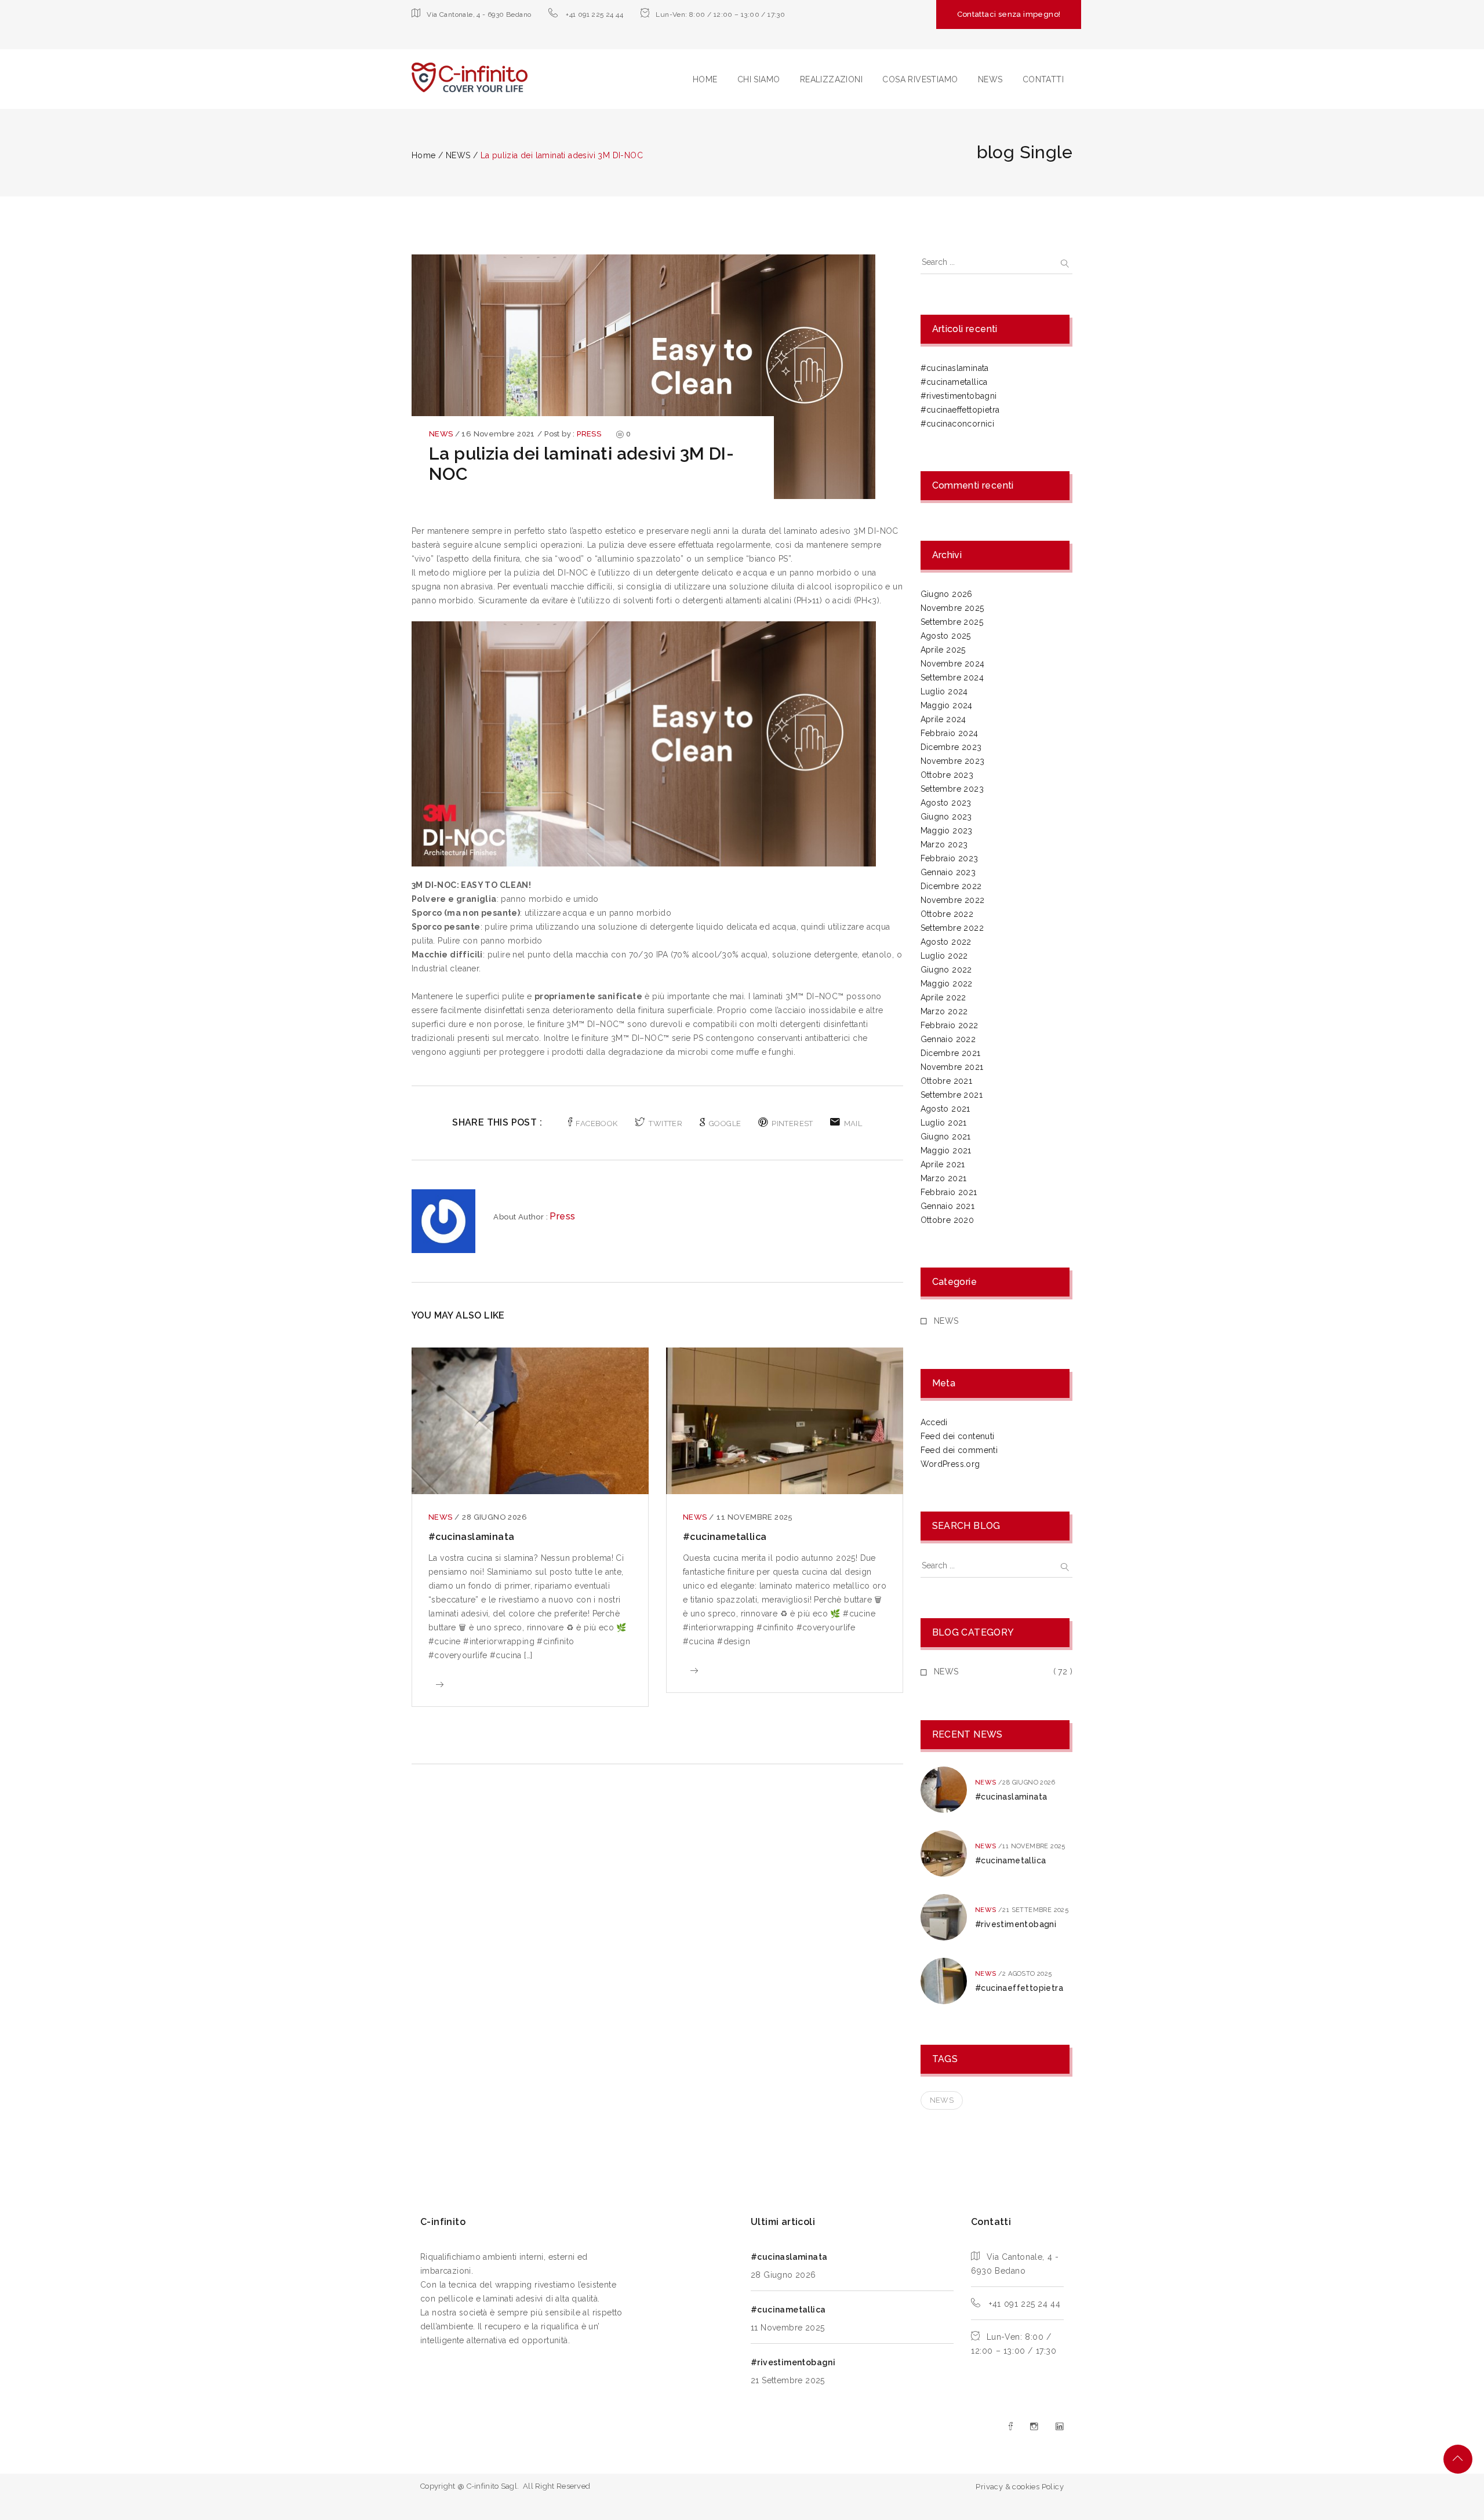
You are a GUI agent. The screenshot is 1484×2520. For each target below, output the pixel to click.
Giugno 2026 (947, 594)
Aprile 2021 (943, 1164)
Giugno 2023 (946, 817)
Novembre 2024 (953, 664)
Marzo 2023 (944, 844)
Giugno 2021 (946, 1137)
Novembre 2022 (953, 900)
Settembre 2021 (952, 1095)
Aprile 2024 (943, 719)
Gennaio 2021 (948, 1206)
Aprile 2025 (943, 650)
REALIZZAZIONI (831, 79)
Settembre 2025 (952, 622)
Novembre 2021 (952, 1067)
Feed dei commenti (959, 1450)
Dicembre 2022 (951, 886)
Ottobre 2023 (947, 775)
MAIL (853, 1124)
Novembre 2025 (952, 608)
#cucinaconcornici (958, 424)
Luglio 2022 (944, 956)
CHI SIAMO (759, 79)
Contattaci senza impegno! (1009, 14)
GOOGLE (725, 1124)
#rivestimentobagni (959, 396)
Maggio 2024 (947, 705)
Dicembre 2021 (951, 1053)
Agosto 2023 (946, 803)
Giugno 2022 (946, 970)
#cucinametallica (725, 1537)
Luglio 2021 (944, 1123)
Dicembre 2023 (951, 747)
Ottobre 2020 (947, 1220)
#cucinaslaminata (471, 1537)
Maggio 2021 (946, 1150)
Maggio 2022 (947, 984)
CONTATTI (1043, 79)
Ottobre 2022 (947, 914)
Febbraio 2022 (950, 1025)
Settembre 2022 (952, 928)
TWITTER (665, 1124)
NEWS (990, 79)
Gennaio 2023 (948, 872)
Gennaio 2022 (948, 1039)
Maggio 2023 (947, 831)
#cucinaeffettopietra (960, 410)
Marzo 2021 (944, 1178)
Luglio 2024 (944, 691)
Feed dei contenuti (958, 1436)
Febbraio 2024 (950, 733)
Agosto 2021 (945, 1109)
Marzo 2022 (944, 1011)
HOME (705, 79)
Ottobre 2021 (947, 1081)
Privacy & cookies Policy (1020, 2487)
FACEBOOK (596, 1124)
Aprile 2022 (943, 997)
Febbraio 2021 (949, 1192)
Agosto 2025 (946, 636)
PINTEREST (792, 1124)
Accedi (934, 1422)
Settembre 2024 (952, 678)
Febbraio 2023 (950, 858)
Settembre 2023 (952, 789)
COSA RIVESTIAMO (920, 79)
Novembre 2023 (953, 761)
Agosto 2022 (946, 942)
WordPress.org (950, 1464)
